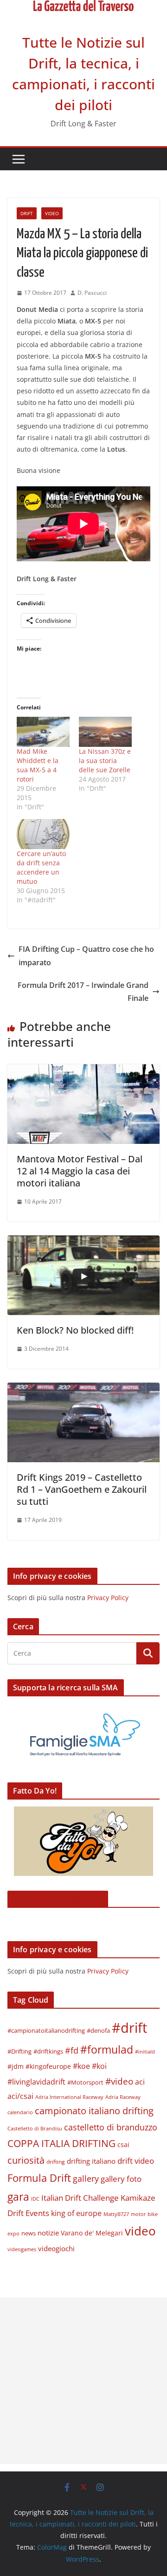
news (29, 2233)
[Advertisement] (83, 2381)
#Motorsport (85, 2082)
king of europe (76, 2213)
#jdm (16, 2066)
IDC (35, 2199)
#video (119, 2081)
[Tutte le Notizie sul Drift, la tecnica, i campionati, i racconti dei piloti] (83, 6)
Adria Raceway (123, 2097)
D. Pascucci (92, 293)
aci (140, 2082)
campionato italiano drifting (94, 2111)
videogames (22, 2249)
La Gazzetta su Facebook (58, 1899)
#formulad (107, 2050)
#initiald (145, 2052)
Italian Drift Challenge (80, 2197)
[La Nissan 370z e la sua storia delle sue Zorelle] (105, 732)
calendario (20, 2112)
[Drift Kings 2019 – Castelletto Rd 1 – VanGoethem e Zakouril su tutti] (83, 1389)
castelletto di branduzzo (111, 2127)
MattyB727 (116, 2214)
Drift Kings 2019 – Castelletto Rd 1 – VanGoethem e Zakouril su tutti (82, 1489)
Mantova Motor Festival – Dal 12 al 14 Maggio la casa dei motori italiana (80, 1171)
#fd (72, 2050)
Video (52, 213)
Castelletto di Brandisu (35, 2129)
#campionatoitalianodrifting (46, 2030)
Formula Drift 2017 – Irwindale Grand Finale (83, 992)
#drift (129, 2028)
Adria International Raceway (69, 2097)
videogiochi (56, 2248)
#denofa (98, 2030)
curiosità (26, 2160)
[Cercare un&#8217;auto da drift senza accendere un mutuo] (43, 834)
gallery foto (121, 2179)
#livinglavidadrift (36, 2082)
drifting (56, 2162)
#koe (81, 2066)
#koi (99, 2066)
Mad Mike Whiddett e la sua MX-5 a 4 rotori (38, 765)
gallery (86, 2179)
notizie (48, 2233)
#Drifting (19, 2051)
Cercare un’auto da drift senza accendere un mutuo (41, 867)
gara (18, 2197)
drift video (136, 2160)
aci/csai (20, 2096)
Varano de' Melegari (92, 2233)
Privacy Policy (108, 1598)
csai (123, 2145)
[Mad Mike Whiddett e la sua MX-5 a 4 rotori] (43, 732)
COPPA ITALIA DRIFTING (61, 2143)
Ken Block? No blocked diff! (75, 1330)
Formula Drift (39, 2178)
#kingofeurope (48, 2066)
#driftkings (48, 2051)
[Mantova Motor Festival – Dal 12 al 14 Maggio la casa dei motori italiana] (83, 1071)
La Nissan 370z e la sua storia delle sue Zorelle (105, 760)
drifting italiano (91, 2161)
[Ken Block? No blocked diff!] (83, 1242)
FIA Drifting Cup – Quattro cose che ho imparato (86, 956)
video (140, 2231)
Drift (27, 213)
